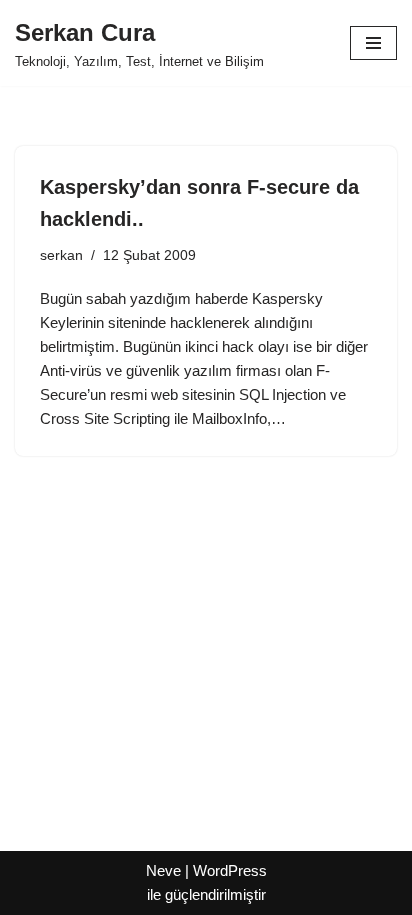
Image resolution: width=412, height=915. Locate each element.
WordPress (230, 870)
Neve (163, 870)
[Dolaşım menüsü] (373, 43)
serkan (61, 255)
